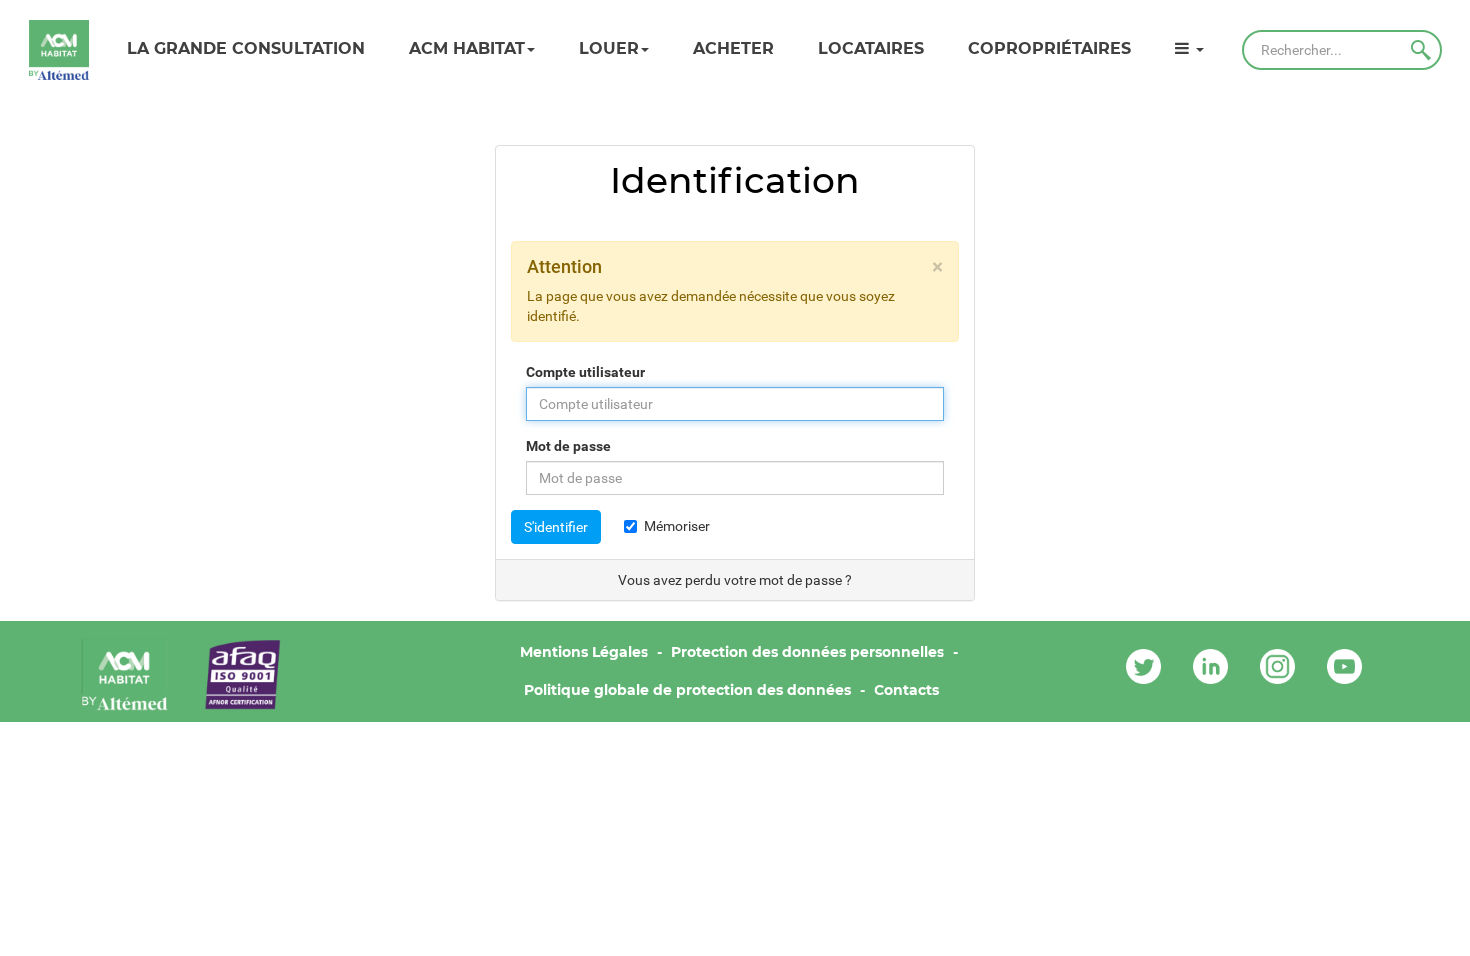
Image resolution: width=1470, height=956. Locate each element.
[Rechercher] (1421, 50)
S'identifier (556, 527)
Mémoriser (677, 526)
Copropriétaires (1049, 48)
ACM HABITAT (467, 48)
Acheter (733, 48)
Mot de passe (568, 446)
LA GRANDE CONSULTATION (246, 48)
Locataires (871, 48)
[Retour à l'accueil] (59, 50)
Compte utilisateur (585, 372)
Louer (609, 48)
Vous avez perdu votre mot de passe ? (735, 580)
